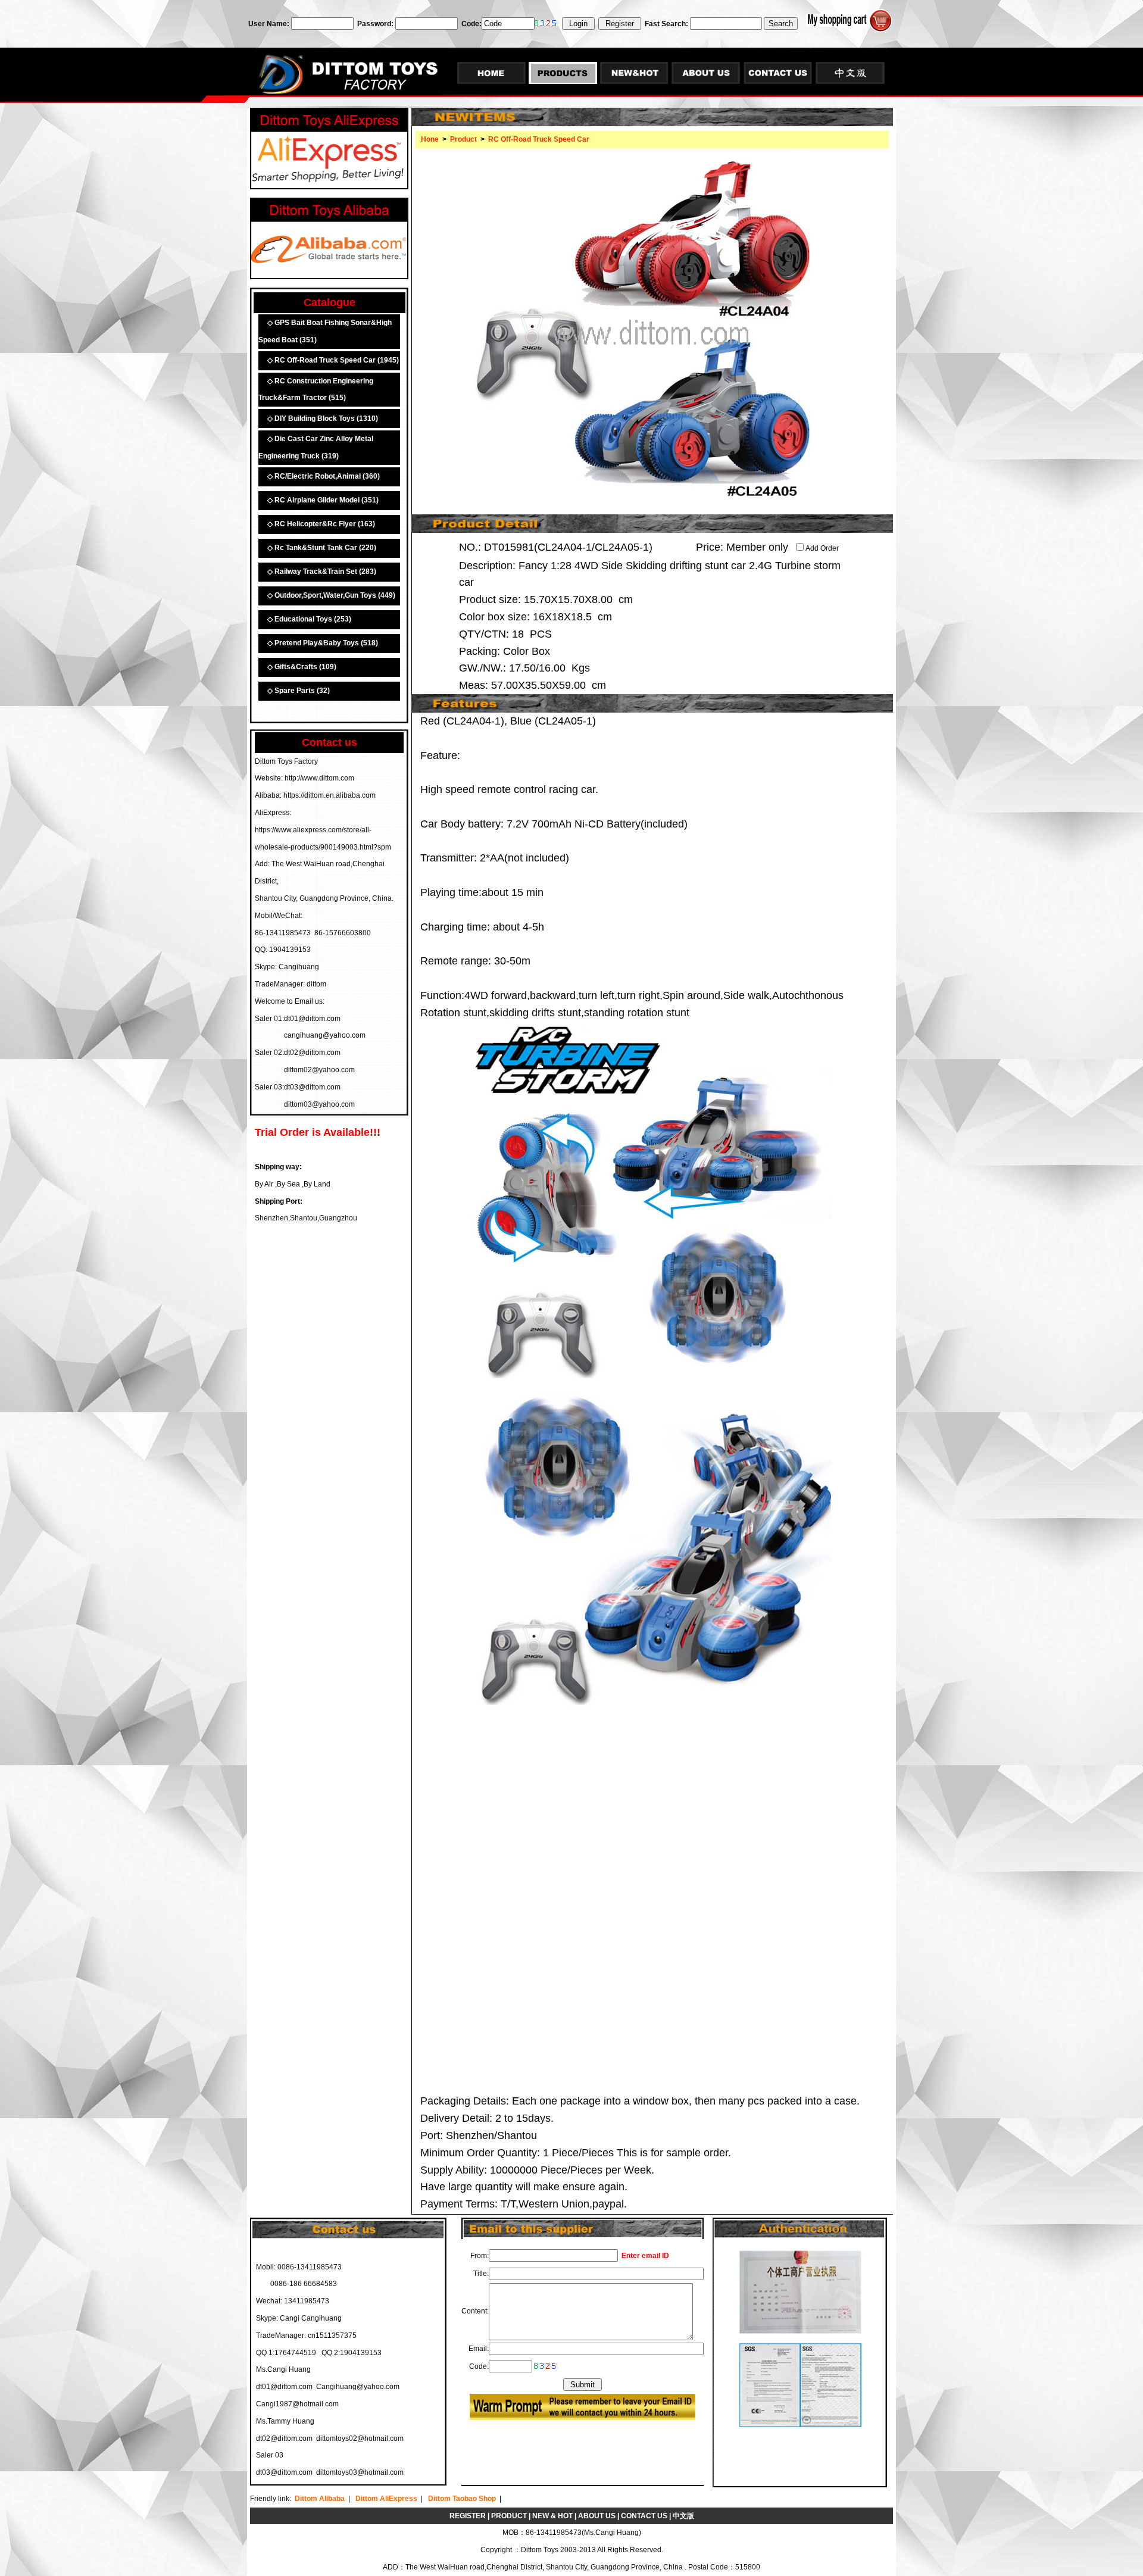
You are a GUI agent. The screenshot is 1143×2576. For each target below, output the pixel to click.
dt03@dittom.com (284, 2472)
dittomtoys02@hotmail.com (360, 2438)
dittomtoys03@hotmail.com (360, 2472)
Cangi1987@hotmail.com (297, 2404)
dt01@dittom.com (284, 2387)
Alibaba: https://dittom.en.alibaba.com (315, 795)
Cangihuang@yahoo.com (358, 2387)
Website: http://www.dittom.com (305, 778)
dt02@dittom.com (284, 2438)
